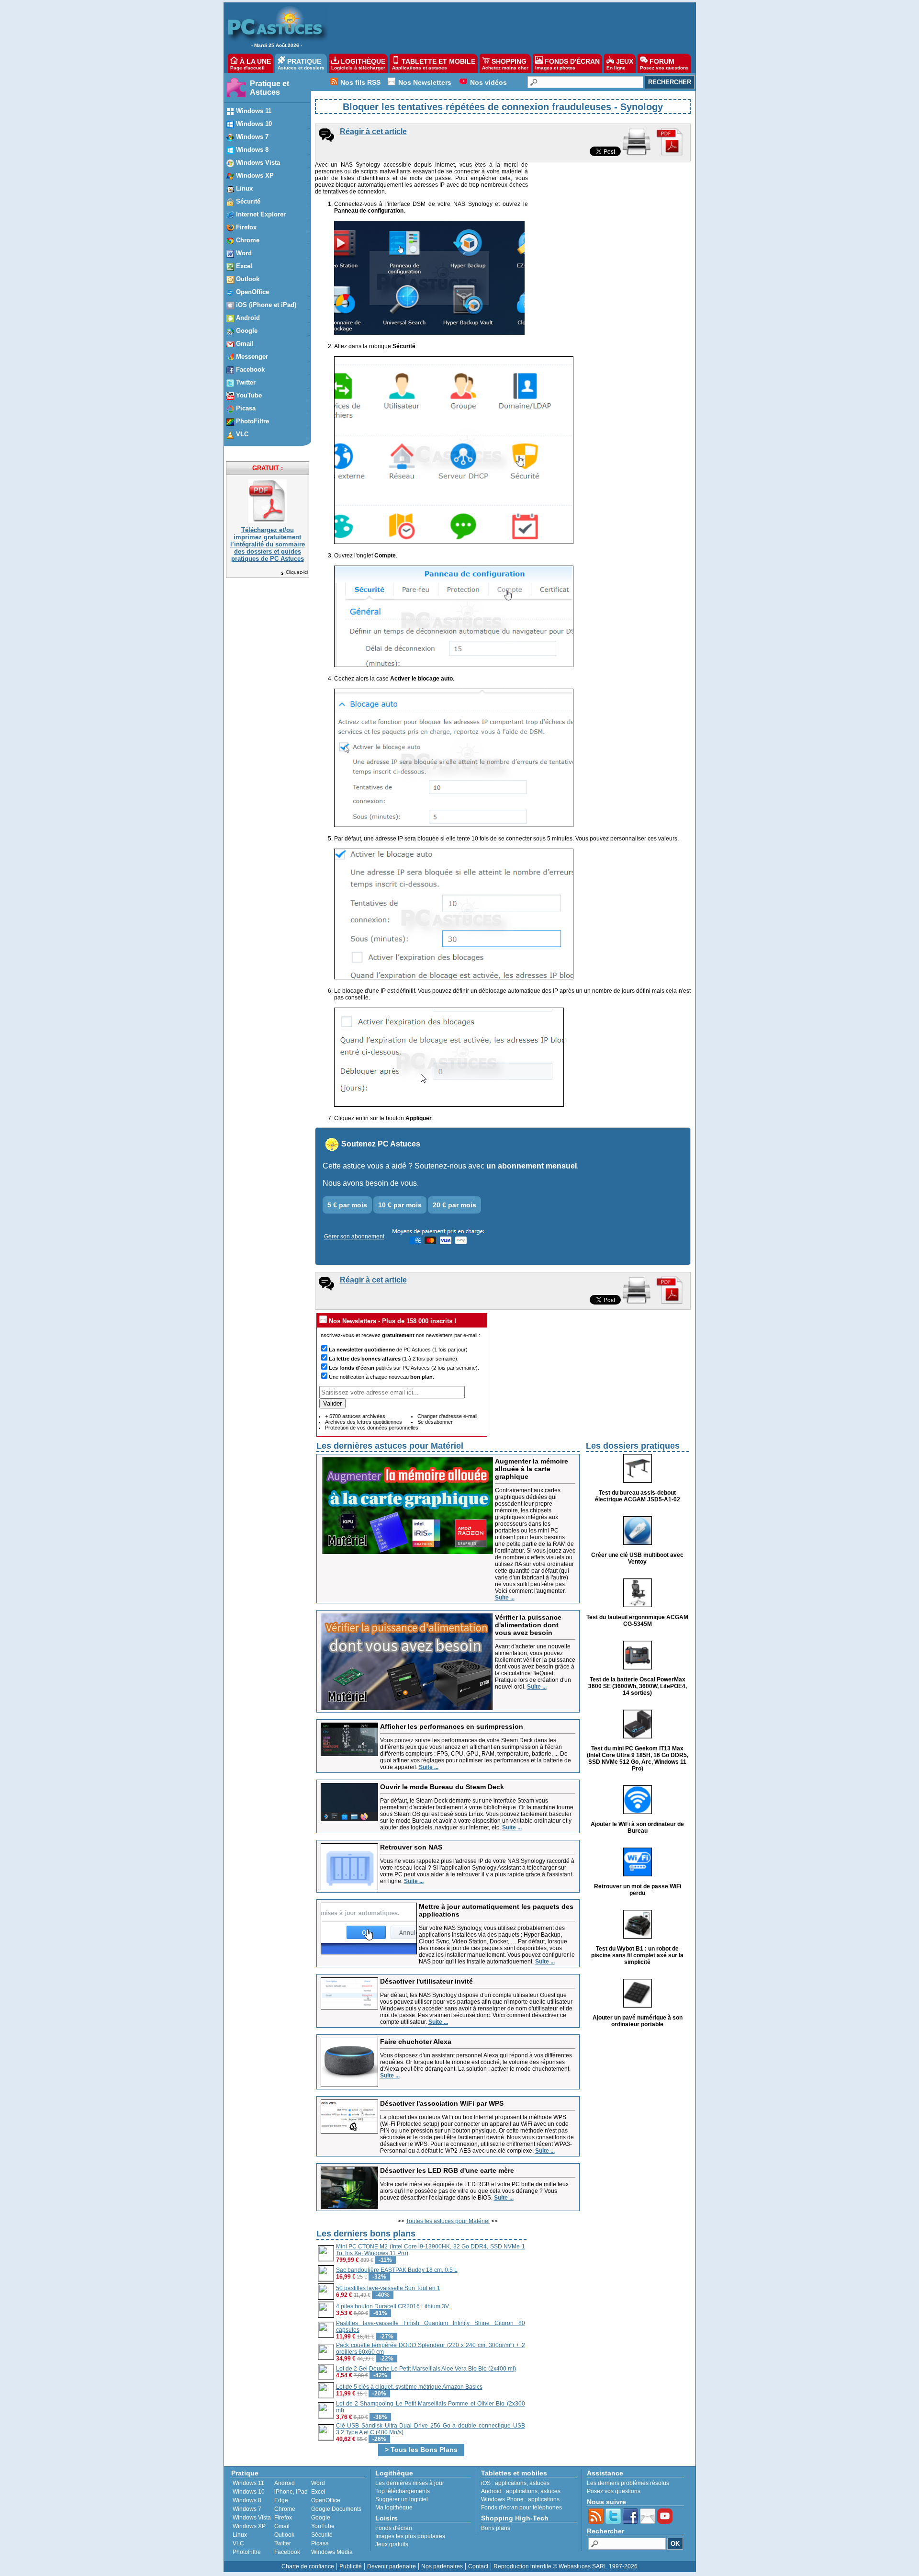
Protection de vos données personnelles (372, 1428)
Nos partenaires (442, 2566)
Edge (281, 2500)
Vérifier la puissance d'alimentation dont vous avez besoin (528, 1625)
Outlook (284, 2535)
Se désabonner (435, 1422)
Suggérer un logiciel (402, 2499)
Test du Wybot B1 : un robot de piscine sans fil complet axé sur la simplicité (637, 1955)
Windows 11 (248, 2483)
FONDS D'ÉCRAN (567, 64)
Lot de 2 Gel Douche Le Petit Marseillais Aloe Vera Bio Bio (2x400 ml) (426, 2369)
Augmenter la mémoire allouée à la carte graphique (532, 1469)
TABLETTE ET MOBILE (434, 64)
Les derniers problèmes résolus (628, 2483)
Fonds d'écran (394, 2528)
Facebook (287, 2552)
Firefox (283, 2518)
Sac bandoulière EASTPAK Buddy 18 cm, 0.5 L (397, 2270)
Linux (240, 2535)
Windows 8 (247, 2500)
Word (318, 2483)
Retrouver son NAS (411, 1847)
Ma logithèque (394, 2508)
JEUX (620, 64)
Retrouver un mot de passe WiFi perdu (638, 1890)
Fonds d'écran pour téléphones (521, 2508)
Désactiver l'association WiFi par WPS (442, 2103)
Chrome (285, 2509)
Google (321, 2518)
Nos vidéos (488, 82)
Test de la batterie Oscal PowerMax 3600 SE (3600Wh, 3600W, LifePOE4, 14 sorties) (638, 1686)
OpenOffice (326, 2500)
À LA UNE (251, 64)
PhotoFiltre (247, 2552)
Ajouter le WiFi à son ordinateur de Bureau (637, 1827)
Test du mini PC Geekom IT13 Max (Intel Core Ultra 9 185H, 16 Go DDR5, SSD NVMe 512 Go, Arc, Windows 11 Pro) (638, 1759)
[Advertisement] (507, 27)
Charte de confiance (308, 2566)
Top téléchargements (403, 2491)
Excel (318, 2492)
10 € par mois (400, 1205)
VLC (238, 2543)
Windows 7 (247, 2509)
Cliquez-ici (297, 572)
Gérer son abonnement (354, 1237)
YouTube (323, 2526)
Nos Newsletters (425, 82)
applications (511, 2483)
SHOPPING (505, 64)
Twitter (283, 2543)
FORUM (664, 64)
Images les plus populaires (410, 2536)
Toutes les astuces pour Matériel (448, 2221)
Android (285, 2483)
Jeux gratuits (392, 2544)
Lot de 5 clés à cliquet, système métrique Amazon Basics (409, 2387)
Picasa (320, 2543)
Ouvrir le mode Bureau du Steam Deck (442, 1787)
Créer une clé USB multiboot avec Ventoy (637, 1558)
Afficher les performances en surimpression (452, 1726)
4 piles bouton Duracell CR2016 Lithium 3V (392, 2306)
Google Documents (336, 2509)
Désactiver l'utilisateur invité (426, 1981)
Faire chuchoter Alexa (416, 2042)
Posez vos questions (614, 2491)
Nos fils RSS (360, 82)
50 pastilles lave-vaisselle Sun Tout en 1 (388, 2288)
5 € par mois (347, 1205)
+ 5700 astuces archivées (355, 1416)
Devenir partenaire (392, 2566)
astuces (539, 2483)
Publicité (351, 2566)
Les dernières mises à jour (410, 2483)
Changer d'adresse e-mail (447, 1416)
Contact (478, 2566)
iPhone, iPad (291, 2492)
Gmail (282, 2526)
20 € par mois (454, 1205)
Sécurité (322, 2535)
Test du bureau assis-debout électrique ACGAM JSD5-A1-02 (638, 1496)
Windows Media (332, 2552)
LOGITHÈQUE (358, 64)
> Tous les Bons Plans (421, 2450)
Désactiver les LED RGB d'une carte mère (447, 2170)
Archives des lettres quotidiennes (364, 1422)
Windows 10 (249, 2492)
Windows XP (249, 2526)
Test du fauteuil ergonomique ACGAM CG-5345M (637, 1621)
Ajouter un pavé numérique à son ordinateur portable (638, 2021)
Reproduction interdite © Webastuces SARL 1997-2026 (566, 2566)
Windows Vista (252, 2518)
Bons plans (496, 2528)
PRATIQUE (301, 64)
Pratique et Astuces (269, 88)
